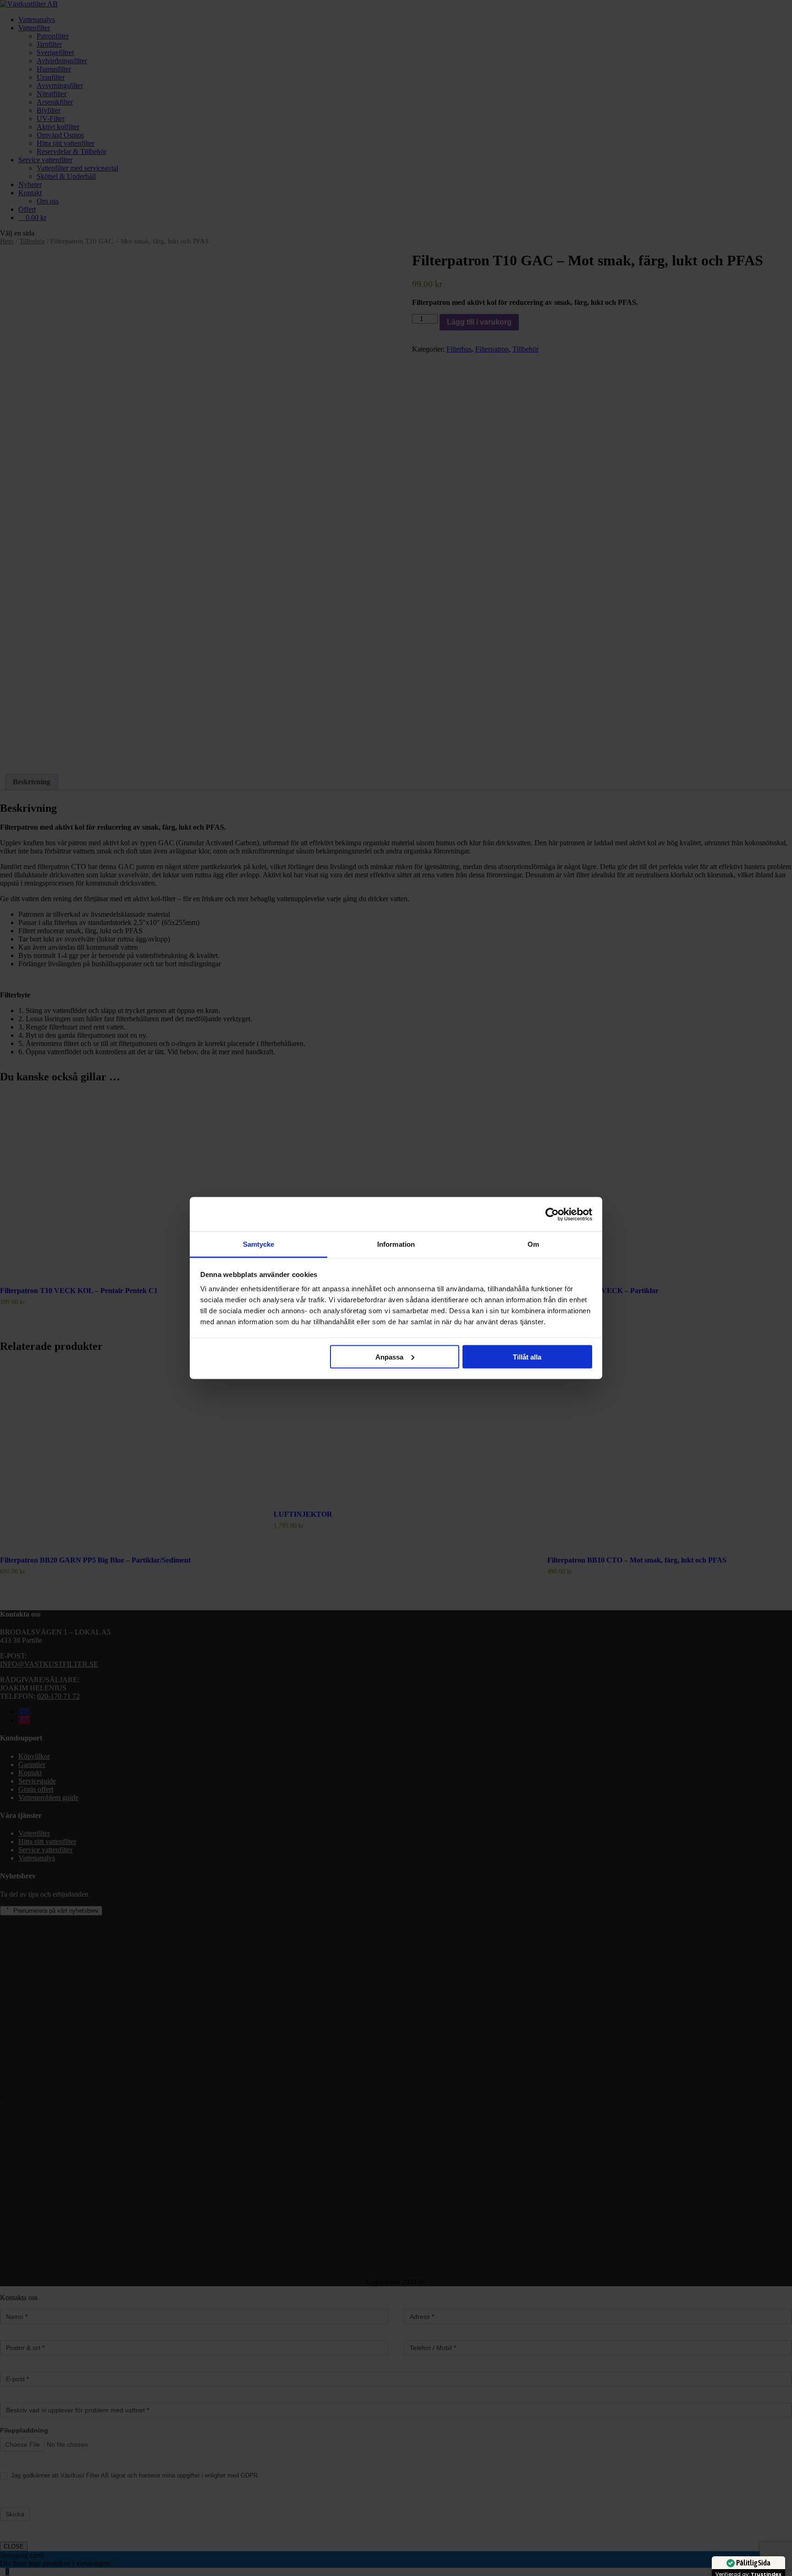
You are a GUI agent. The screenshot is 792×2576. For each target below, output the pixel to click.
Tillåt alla (527, 1357)
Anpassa (389, 1357)
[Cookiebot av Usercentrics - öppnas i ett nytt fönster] (552, 1214)
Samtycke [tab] (259, 1244)
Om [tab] (533, 1244)
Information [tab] (396, 1244)
